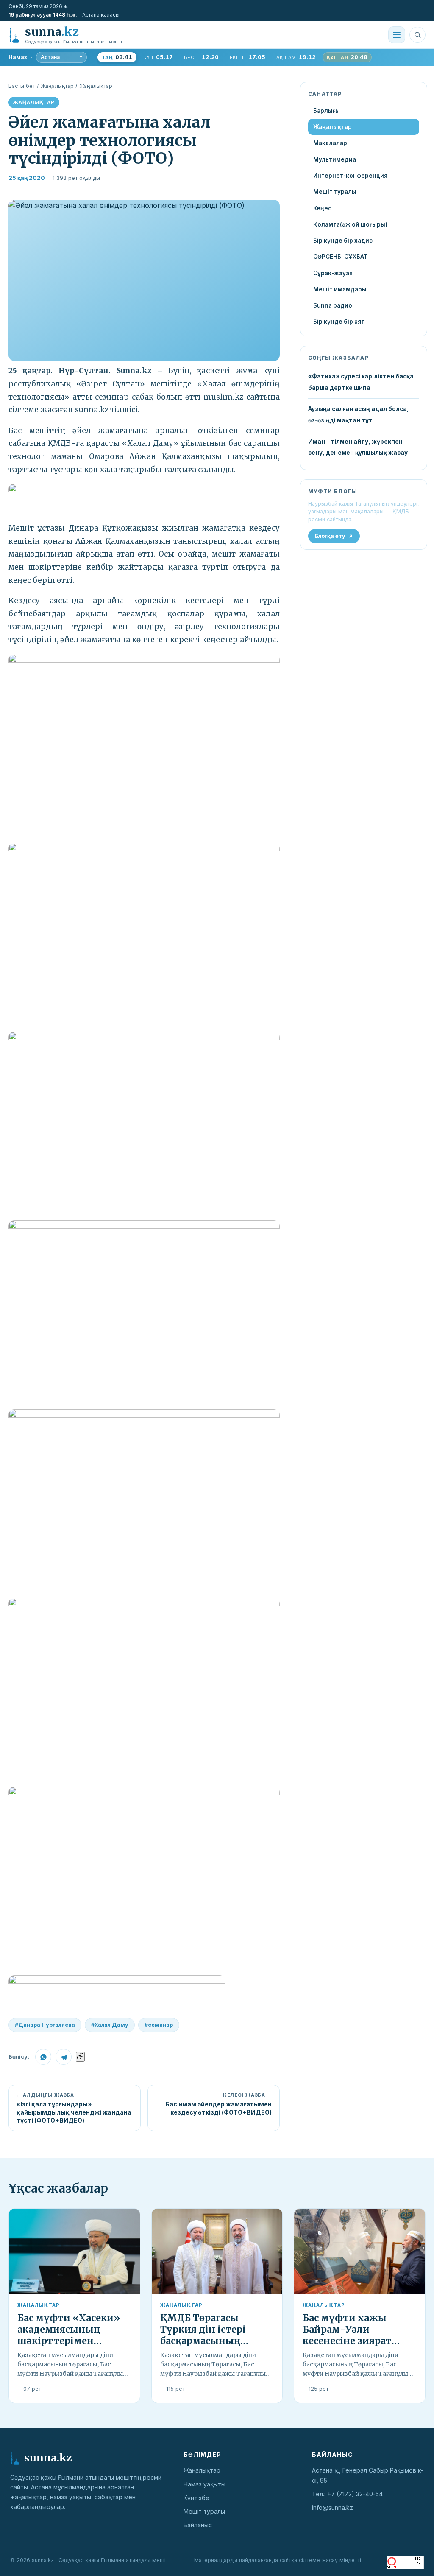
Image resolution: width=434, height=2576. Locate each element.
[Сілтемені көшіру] (80, 2057)
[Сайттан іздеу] (417, 35)
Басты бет (22, 86)
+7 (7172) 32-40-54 (355, 2494)
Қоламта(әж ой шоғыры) (350, 224)
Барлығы (327, 111)
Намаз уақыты (204, 2484)
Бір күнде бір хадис (343, 241)
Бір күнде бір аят (339, 322)
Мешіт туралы (335, 192)
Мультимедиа (335, 159)
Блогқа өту (330, 536)
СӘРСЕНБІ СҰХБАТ (341, 257)
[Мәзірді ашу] (397, 35)
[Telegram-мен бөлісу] (64, 2057)
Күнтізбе (196, 2498)
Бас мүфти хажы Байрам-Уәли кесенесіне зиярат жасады (347, 2335)
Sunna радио (333, 305)
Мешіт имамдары (340, 289)
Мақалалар (330, 143)
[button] (144, 280)
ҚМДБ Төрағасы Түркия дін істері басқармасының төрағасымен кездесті (215, 2335)
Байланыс (198, 2525)
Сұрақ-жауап (333, 273)
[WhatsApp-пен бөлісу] (43, 2057)
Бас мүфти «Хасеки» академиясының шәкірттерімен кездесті (69, 2335)
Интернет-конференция (350, 176)
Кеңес (322, 208)
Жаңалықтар (57, 86)
